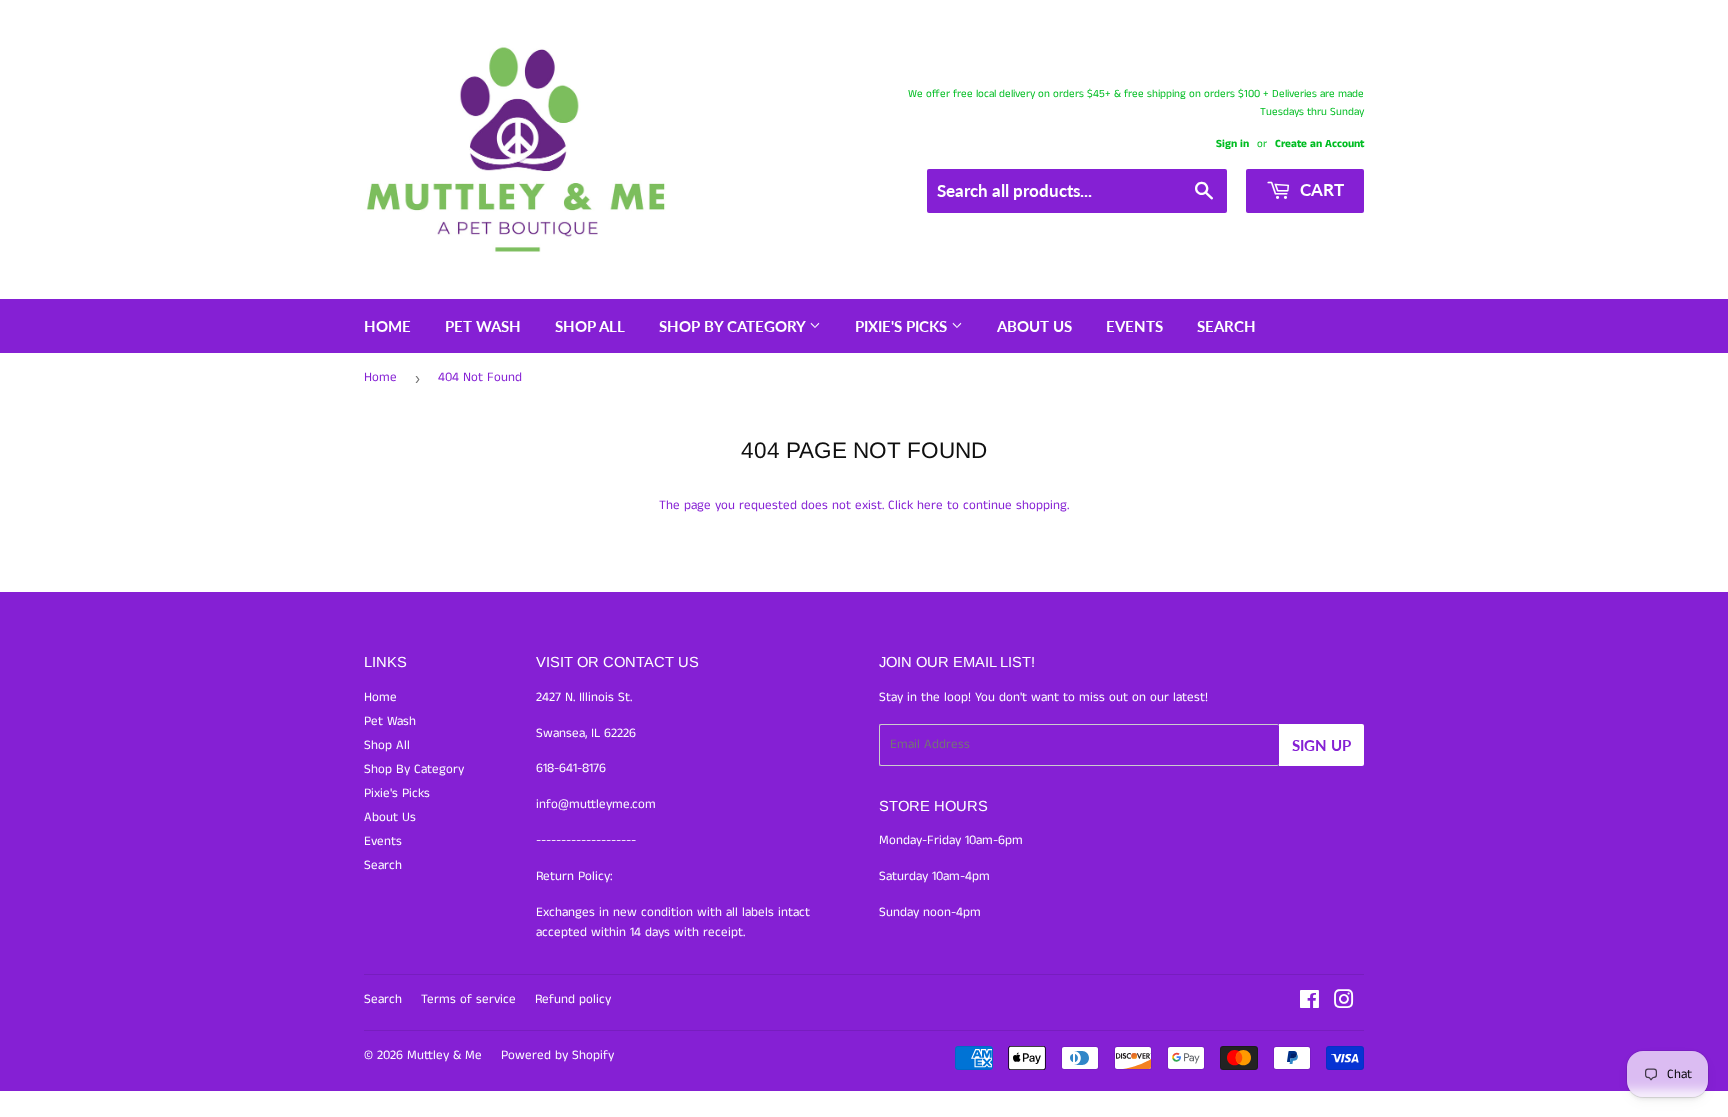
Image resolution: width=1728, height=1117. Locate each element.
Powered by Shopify (557, 1055)
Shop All (590, 326)
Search (1226, 326)
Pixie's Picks (903, 326)
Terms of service (468, 999)
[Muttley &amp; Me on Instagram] (1344, 1003)
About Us (1034, 326)
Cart (1320, 189)
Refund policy (573, 999)
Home (387, 326)
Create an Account (1319, 144)
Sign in (1232, 144)
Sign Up (1321, 745)
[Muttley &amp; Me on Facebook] (1309, 1003)
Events (1134, 326)
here (930, 505)
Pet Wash (483, 326)
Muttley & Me (444, 1055)
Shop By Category (734, 326)
